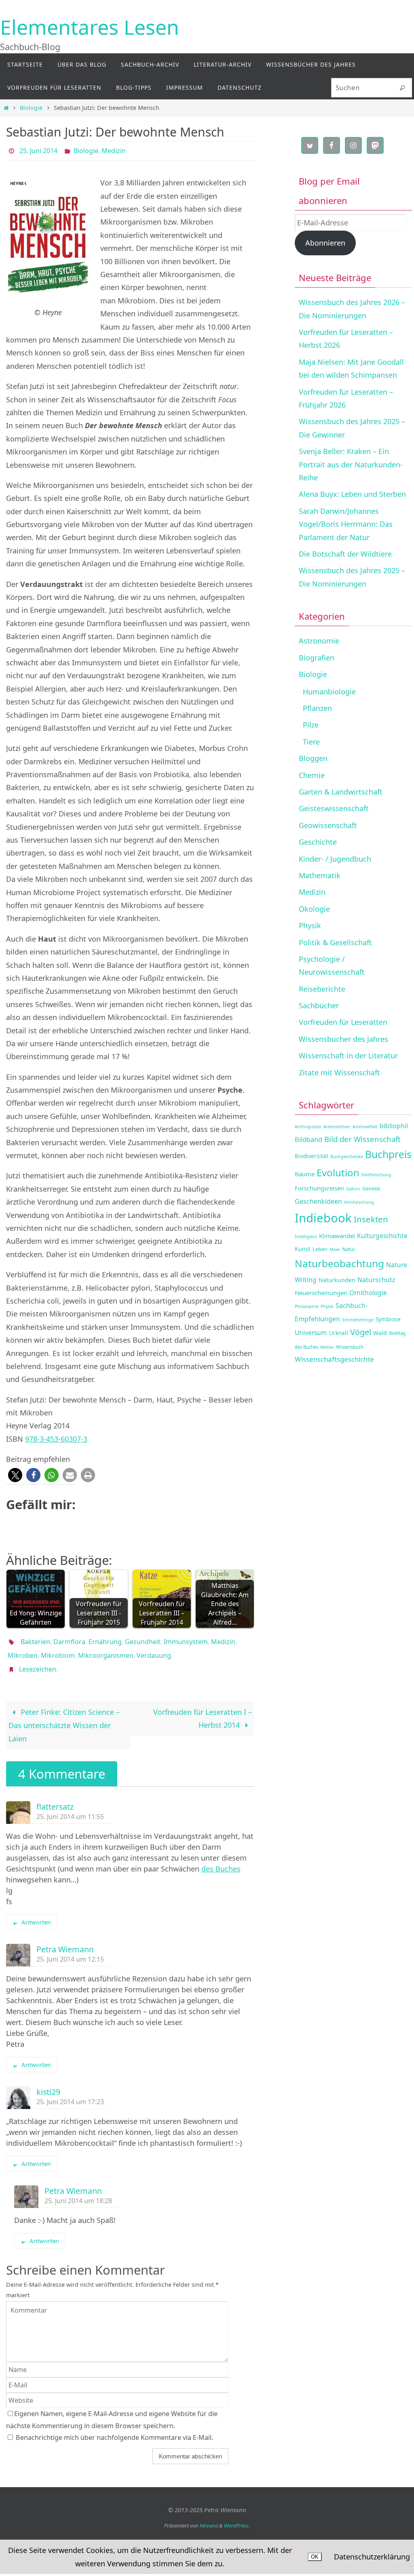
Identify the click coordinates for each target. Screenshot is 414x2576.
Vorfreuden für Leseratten (343, 1022)
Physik (310, 925)
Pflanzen (317, 708)
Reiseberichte (322, 989)
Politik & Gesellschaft (335, 942)
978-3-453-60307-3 (56, 1436)
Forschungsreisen (319, 1188)
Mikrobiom (58, 1650)
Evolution (338, 1172)
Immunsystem (186, 1639)
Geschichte (318, 842)
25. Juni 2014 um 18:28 (78, 2192)
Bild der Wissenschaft (362, 1139)
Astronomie (319, 641)
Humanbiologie (329, 692)
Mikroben (23, 1650)
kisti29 (48, 2083)
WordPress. (237, 2517)
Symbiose (388, 1319)
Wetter (327, 1347)
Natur (349, 1249)
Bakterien (35, 1639)
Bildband (308, 1139)
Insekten (371, 1219)
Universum (311, 1333)
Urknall (339, 1333)
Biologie (31, 108)
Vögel (361, 1332)
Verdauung (154, 1650)
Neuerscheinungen (321, 1293)
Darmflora (69, 1639)
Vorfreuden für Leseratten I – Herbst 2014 (203, 1710)
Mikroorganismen (106, 1650)
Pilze (311, 725)
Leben (320, 1249)
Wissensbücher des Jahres (343, 1039)
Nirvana (209, 2517)
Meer (335, 1249)
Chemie (312, 775)
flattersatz (55, 1798)
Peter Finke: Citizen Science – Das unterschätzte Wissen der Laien (64, 1716)
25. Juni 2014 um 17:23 (70, 2093)
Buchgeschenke (347, 1157)
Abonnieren (325, 243)
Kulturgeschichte (382, 1236)
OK (315, 2557)
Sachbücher (319, 1005)
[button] (15, 1473)
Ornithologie (368, 1293)
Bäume (305, 1174)
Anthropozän (308, 1127)
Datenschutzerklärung (372, 2557)
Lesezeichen (38, 1661)
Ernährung (105, 1639)
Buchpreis (388, 1154)
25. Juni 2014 (38, 150)
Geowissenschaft (328, 825)
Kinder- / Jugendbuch (335, 859)
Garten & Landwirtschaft (341, 792)
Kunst (303, 1249)
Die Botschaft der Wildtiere (345, 554)
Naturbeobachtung (339, 1263)
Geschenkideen (318, 1201)
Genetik (371, 1189)
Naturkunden (337, 1280)
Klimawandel (337, 1236)
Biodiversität (312, 1156)
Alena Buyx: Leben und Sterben (352, 494)
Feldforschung (376, 1175)
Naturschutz (376, 1280)
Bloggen (313, 758)
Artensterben (337, 1127)
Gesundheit (143, 1639)
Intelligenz (306, 1236)
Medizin (114, 150)
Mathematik (320, 875)
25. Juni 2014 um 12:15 (70, 1950)
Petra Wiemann (65, 1940)
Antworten (36, 1913)
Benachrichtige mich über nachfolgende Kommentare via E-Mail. (114, 2428)
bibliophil (394, 1126)
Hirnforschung (359, 1202)
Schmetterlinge (358, 1320)
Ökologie (314, 909)
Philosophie (307, 1306)
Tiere (311, 742)
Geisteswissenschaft (334, 808)
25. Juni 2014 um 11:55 (70, 1808)
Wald (380, 1333)
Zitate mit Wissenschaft (339, 1072)
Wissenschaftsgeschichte (334, 1359)
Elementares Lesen (90, 27)
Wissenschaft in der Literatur (348, 1056)
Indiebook (323, 1218)
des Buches (221, 1860)
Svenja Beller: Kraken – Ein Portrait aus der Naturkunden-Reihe (351, 464)
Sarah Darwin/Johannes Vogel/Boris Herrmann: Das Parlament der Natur (346, 524)
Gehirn (353, 1189)
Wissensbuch (350, 1347)
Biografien (317, 658)
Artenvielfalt (365, 1127)
